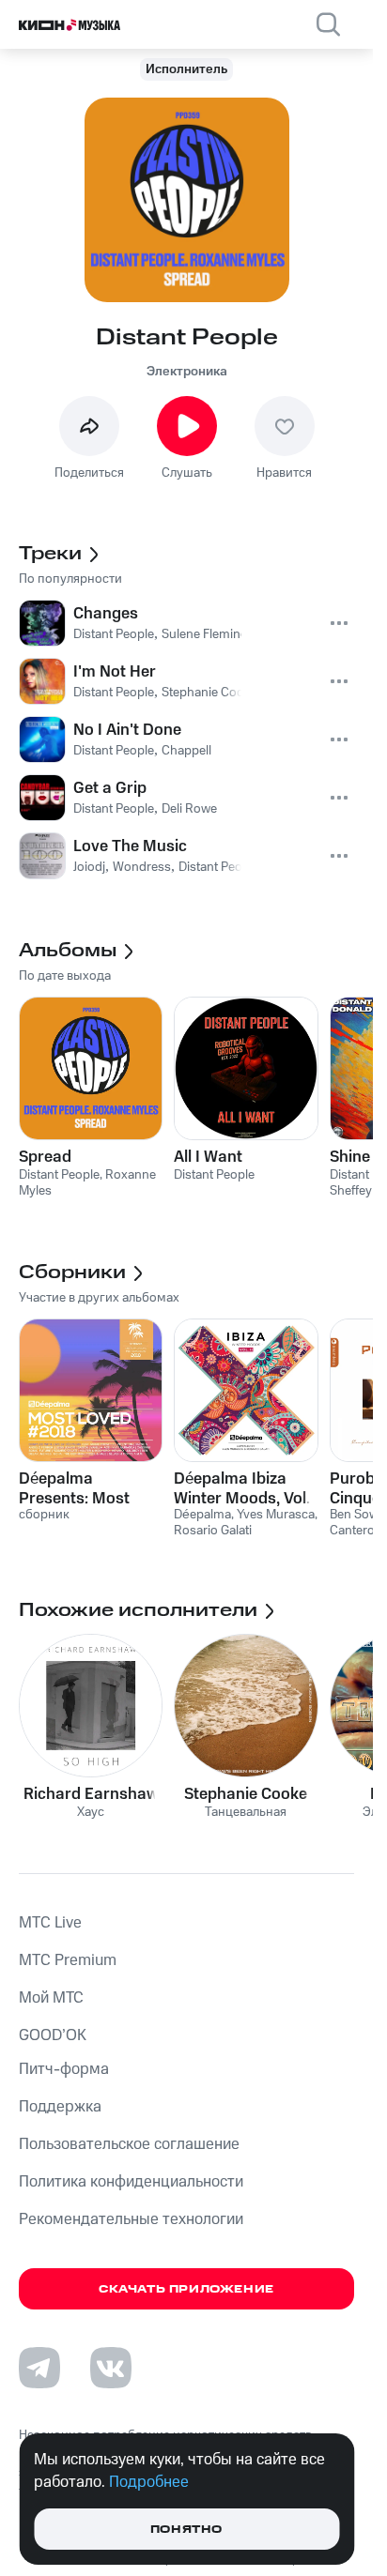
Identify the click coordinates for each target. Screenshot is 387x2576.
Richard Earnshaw (91, 1794)
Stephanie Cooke (246, 1794)
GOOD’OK (53, 2035)
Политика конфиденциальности (131, 2182)
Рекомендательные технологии (131, 2219)
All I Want (208, 1157)
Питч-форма (64, 2069)
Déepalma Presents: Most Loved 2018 (74, 1488)
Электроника (187, 372)
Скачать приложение (186, 2289)
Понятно (186, 2530)
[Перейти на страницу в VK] (111, 2368)
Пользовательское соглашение (129, 2144)
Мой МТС (51, 1998)
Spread (45, 1157)
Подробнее (149, 2482)
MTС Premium (68, 1960)
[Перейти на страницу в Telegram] (39, 2368)
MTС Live (50, 1923)
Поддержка (60, 2107)
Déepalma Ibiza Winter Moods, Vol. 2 (242, 1488)
